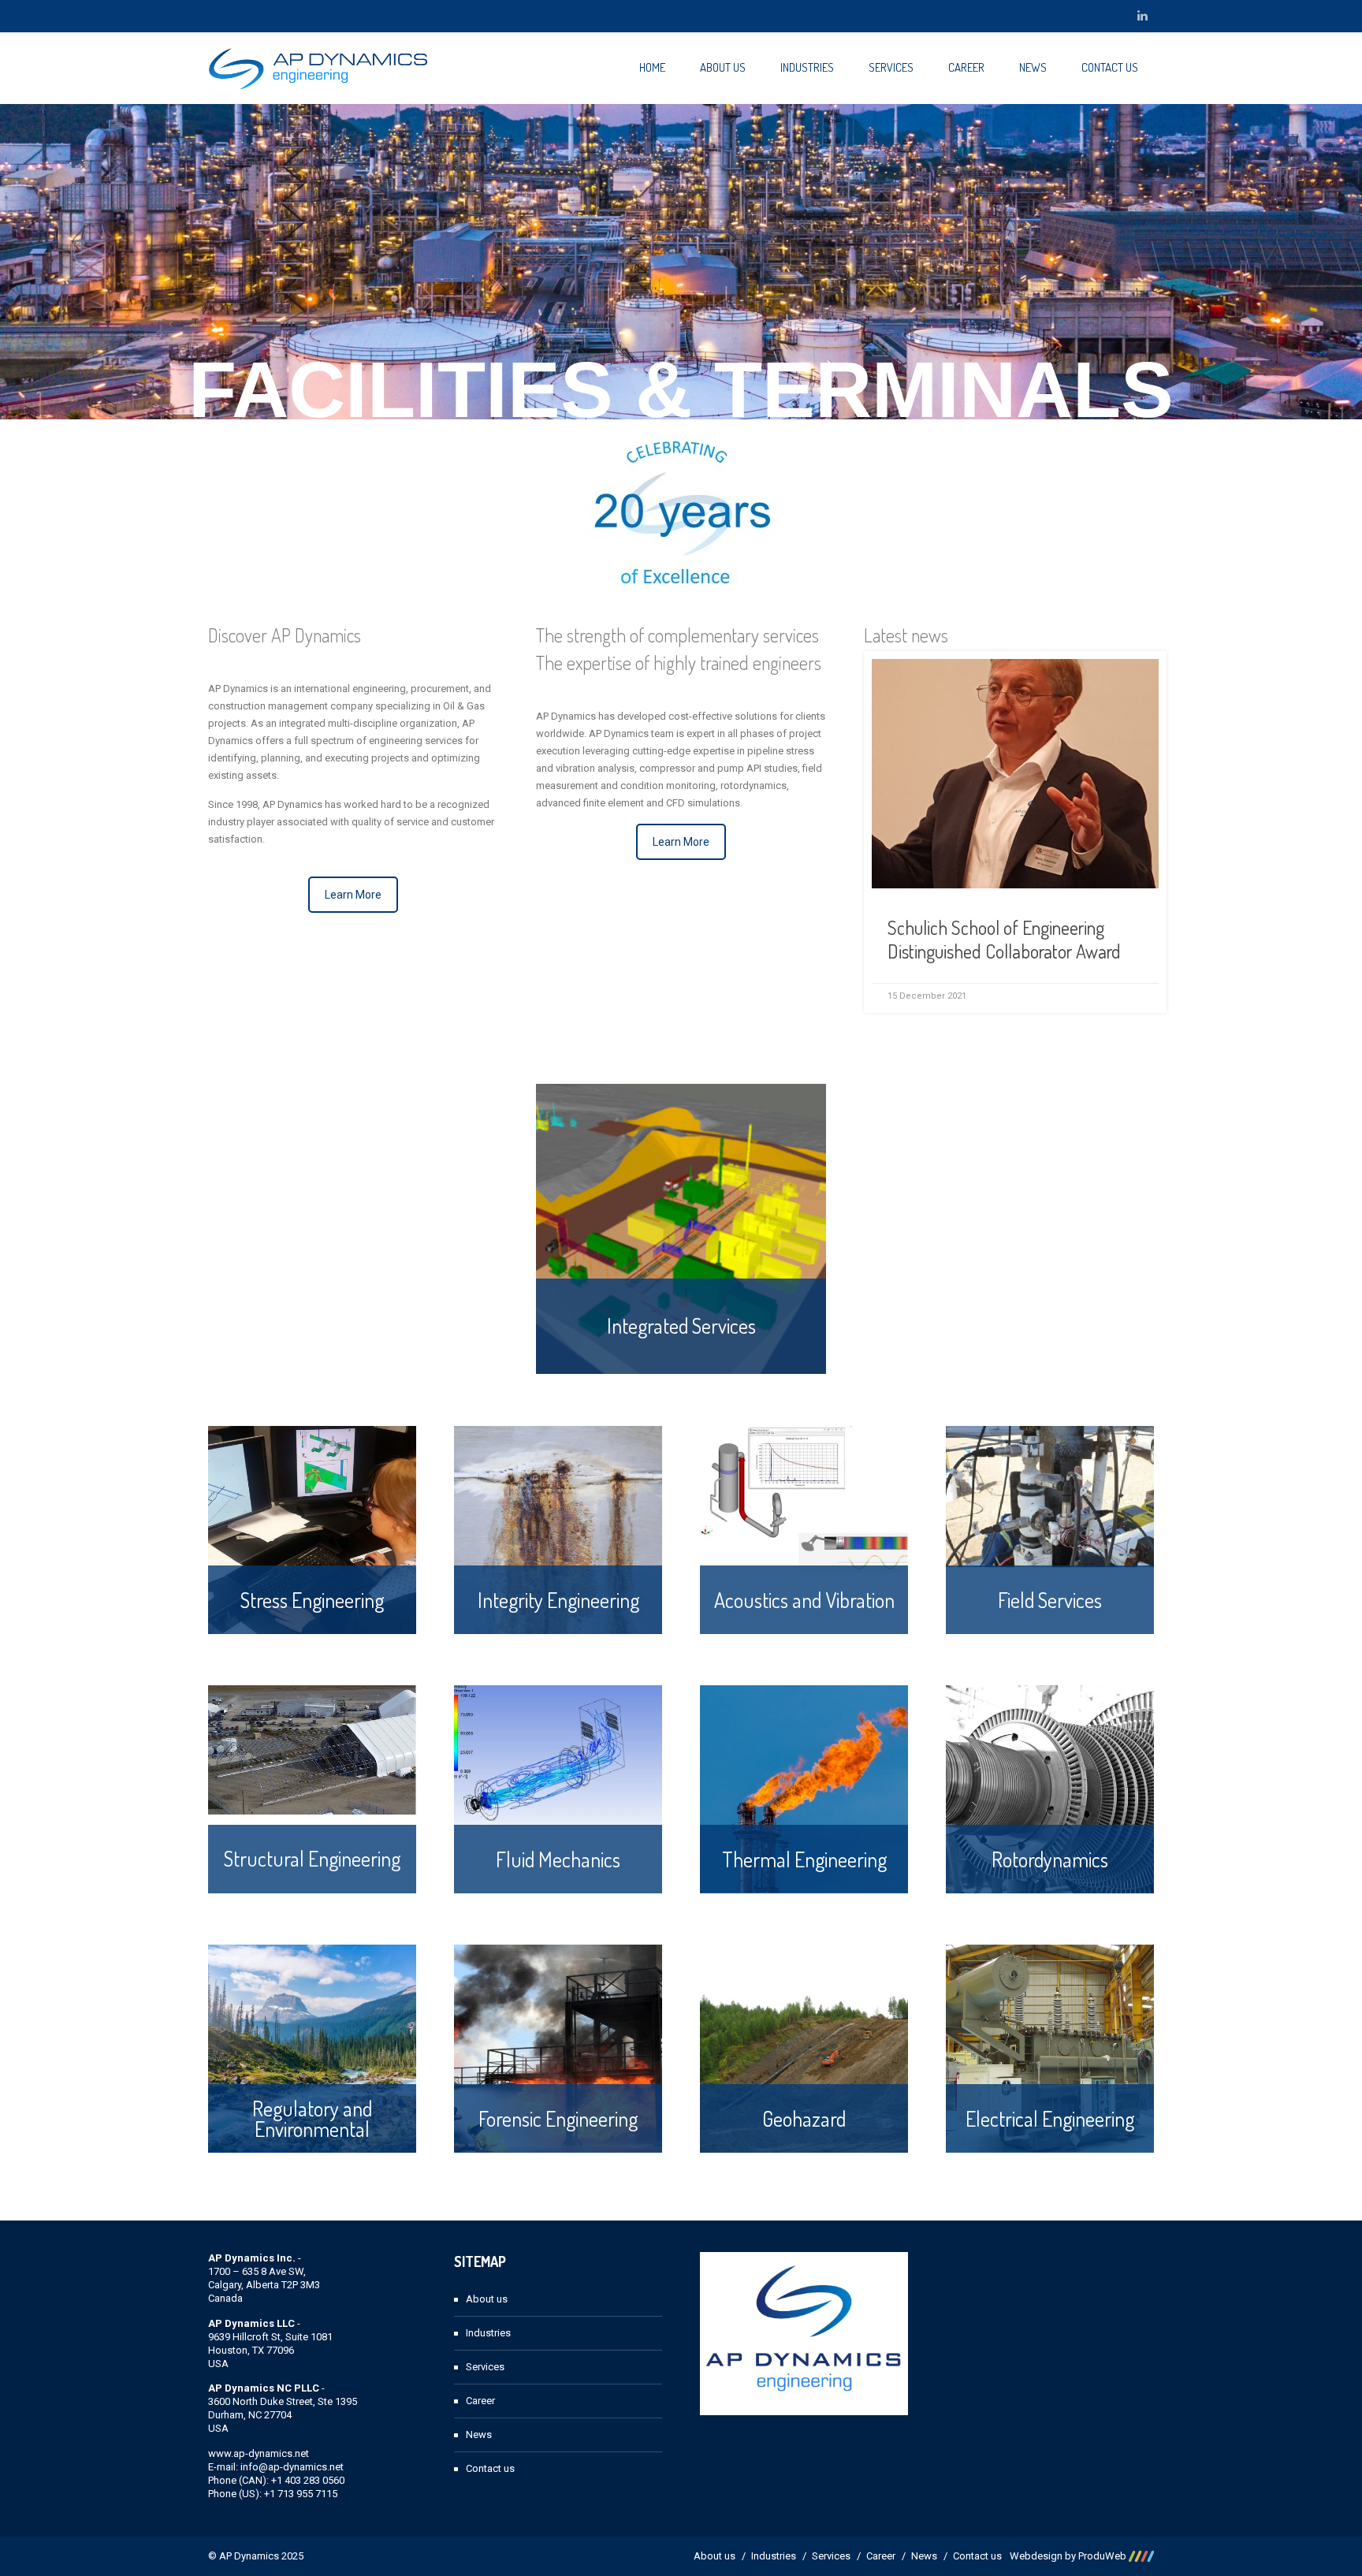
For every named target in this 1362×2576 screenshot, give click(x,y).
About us (723, 67)
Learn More (353, 895)
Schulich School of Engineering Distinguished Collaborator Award (1004, 939)
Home (652, 67)
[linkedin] (1142, 16)
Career (966, 67)
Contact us (1110, 67)
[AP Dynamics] (318, 68)
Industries (807, 67)
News (1033, 67)
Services (891, 67)
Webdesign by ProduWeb (1069, 2556)
